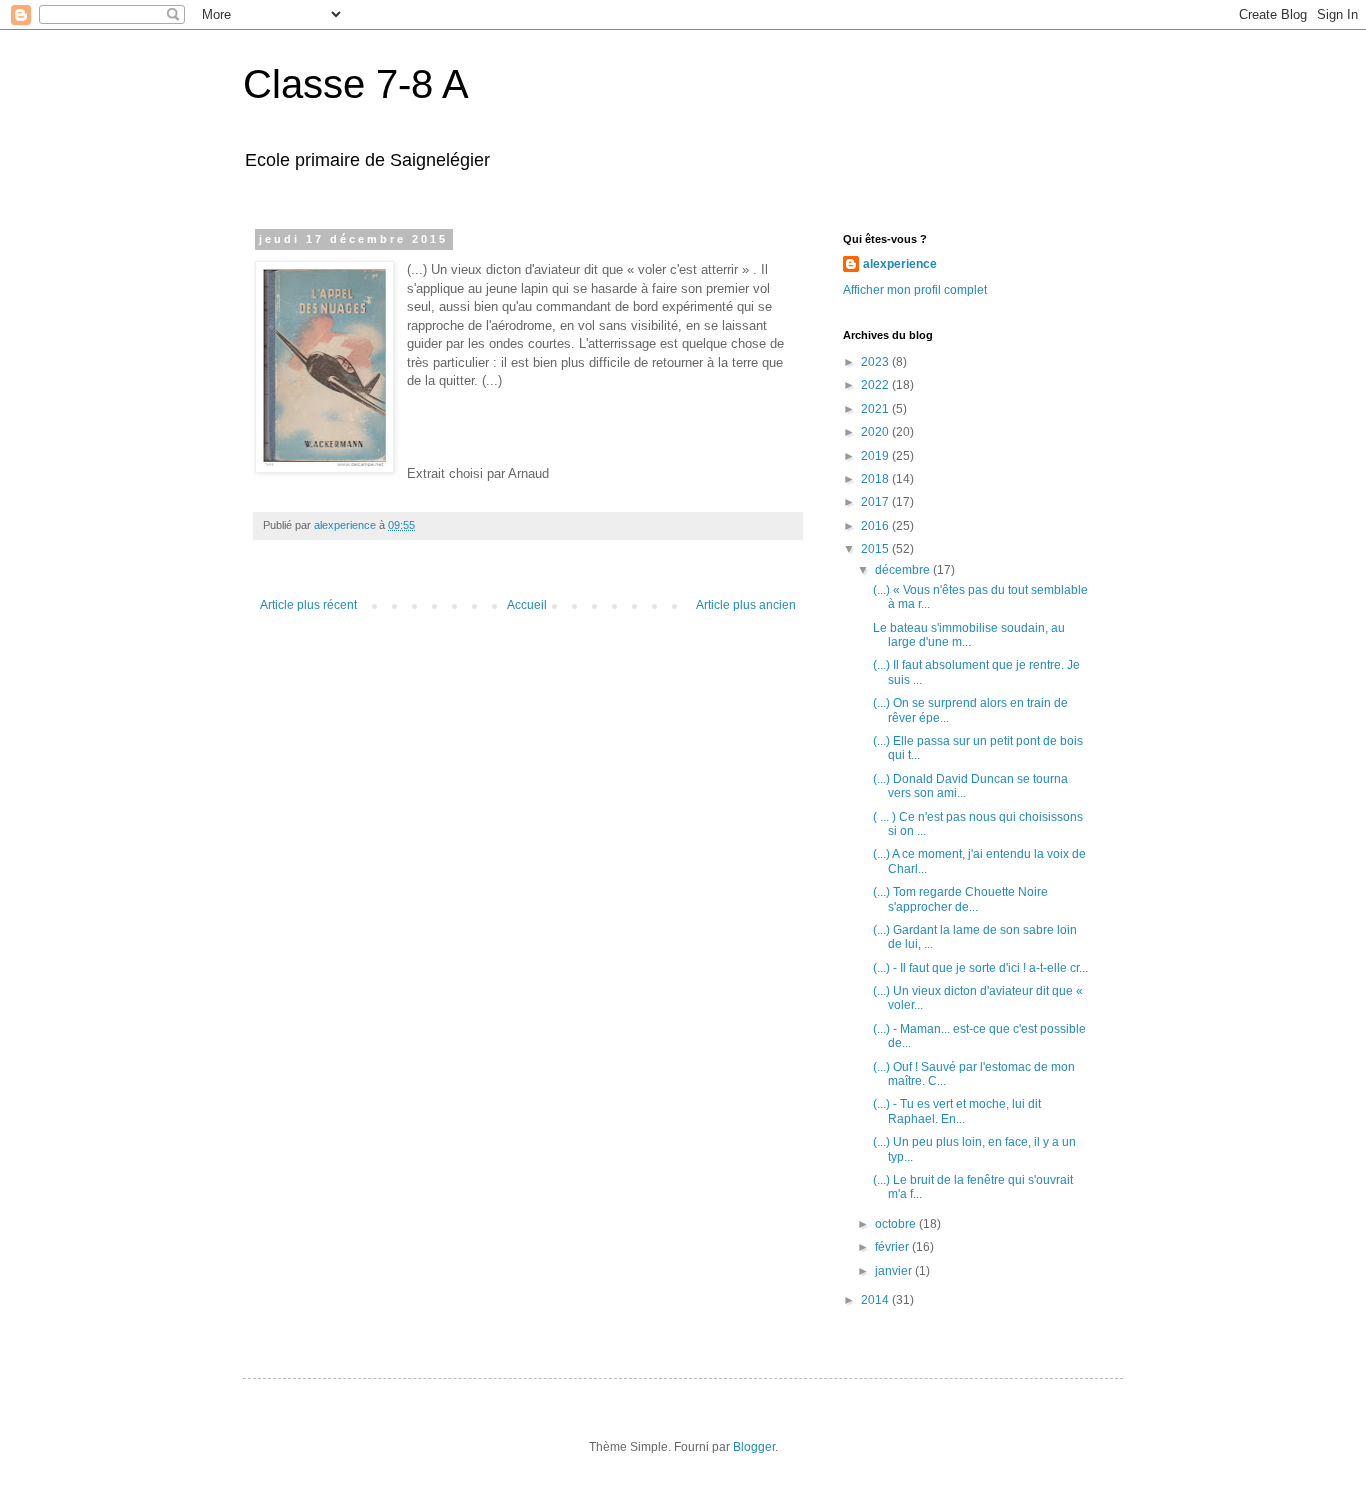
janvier (895, 1271)
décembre (904, 570)
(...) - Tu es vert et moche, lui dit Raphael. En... (957, 1111)
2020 (876, 432)
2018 (876, 479)
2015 (876, 549)
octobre (897, 1224)
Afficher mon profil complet (915, 290)
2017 (876, 502)
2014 (876, 1300)
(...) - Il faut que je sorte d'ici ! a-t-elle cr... (980, 968)
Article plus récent (308, 605)
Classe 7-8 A (356, 84)
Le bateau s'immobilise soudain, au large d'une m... (969, 635)
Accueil (527, 605)
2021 (876, 409)
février (893, 1247)
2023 (876, 362)
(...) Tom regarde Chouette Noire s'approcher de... (960, 899)
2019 (876, 456)
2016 (876, 526)
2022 (876, 385)
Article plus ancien (746, 605)
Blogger (754, 1447)
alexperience (900, 264)
